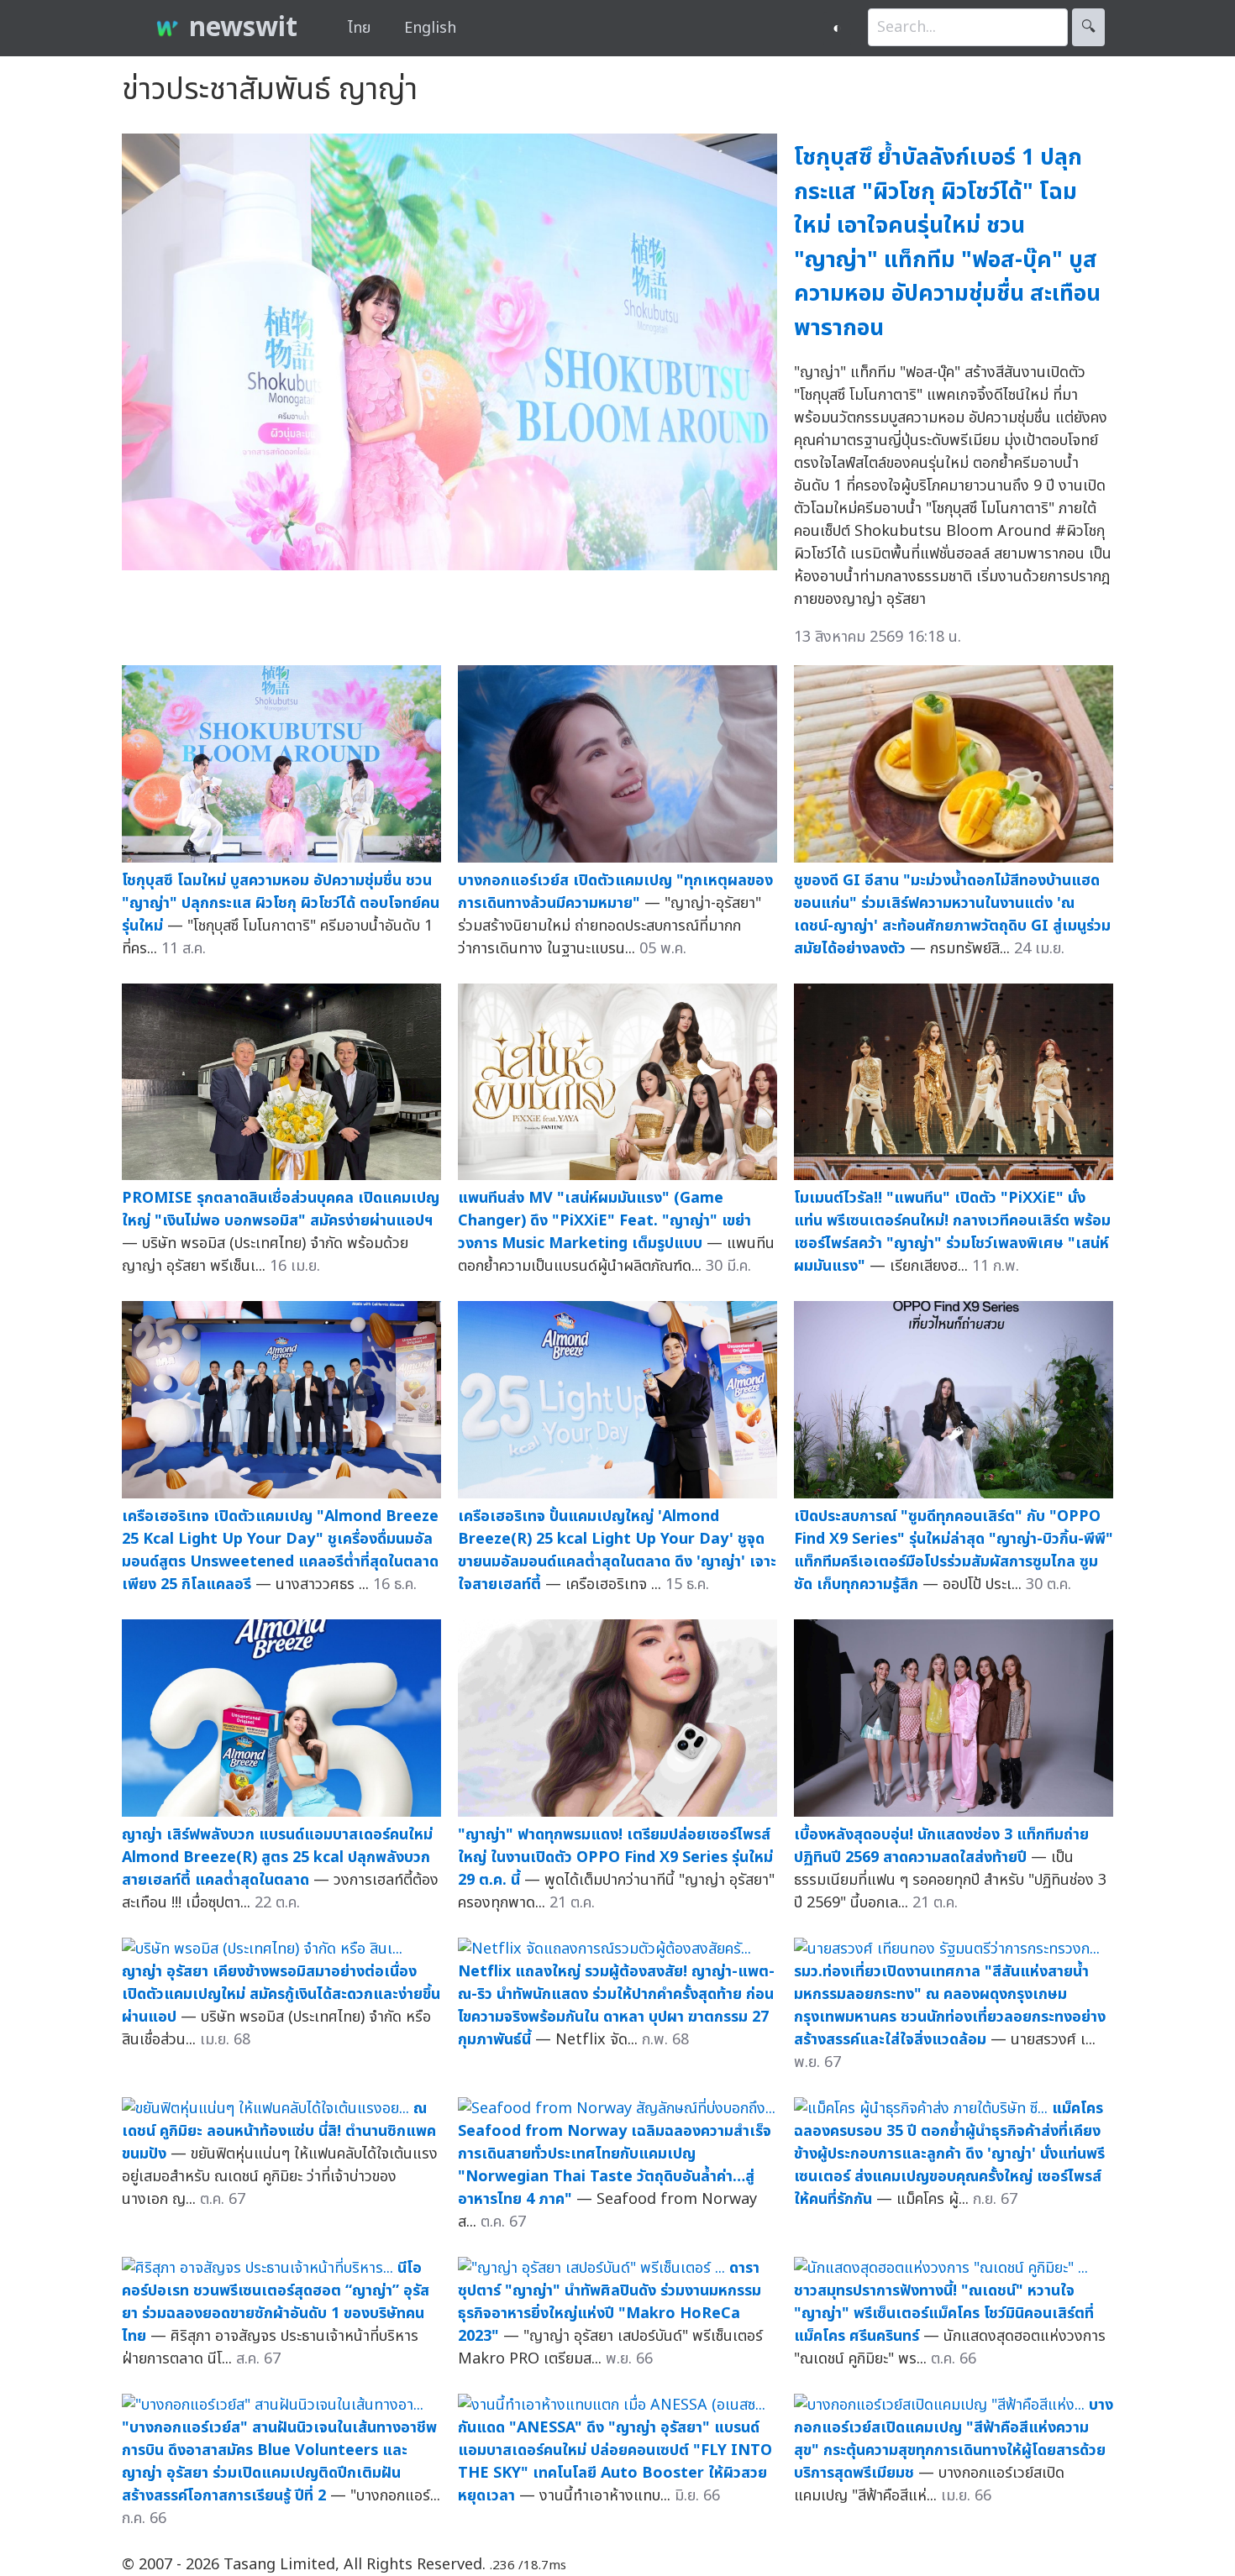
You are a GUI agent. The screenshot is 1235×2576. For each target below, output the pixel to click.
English (430, 28)
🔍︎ (1088, 27)
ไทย (359, 28)
